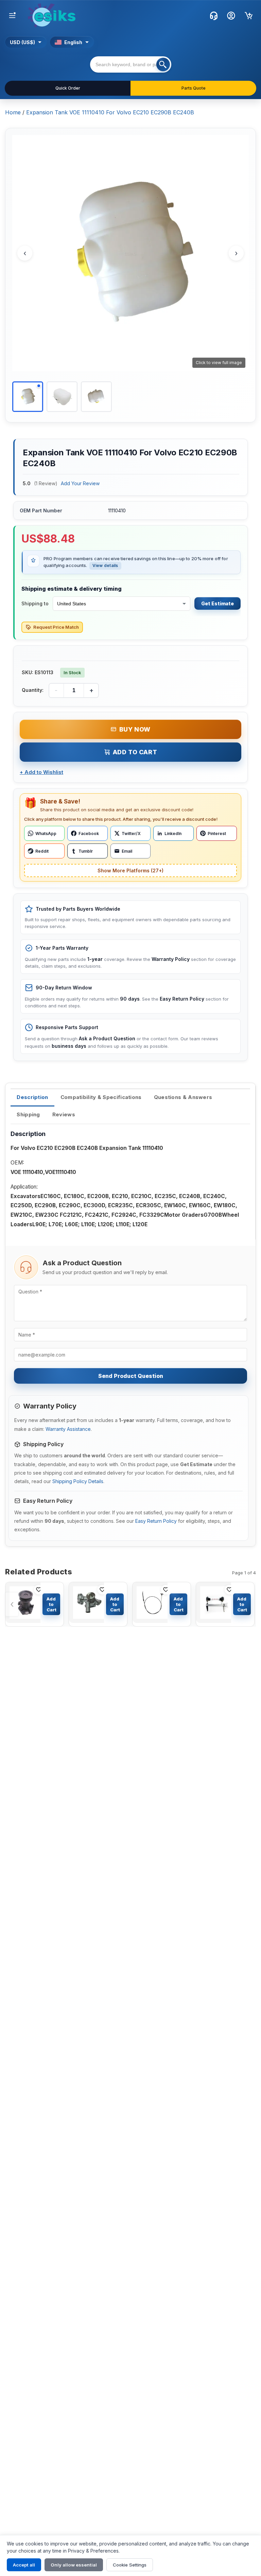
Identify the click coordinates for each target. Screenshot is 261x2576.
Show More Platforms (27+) (130, 870)
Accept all (24, 2565)
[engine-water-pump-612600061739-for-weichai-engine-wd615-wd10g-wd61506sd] (23, 1604)
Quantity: (33, 690)
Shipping (28, 1114)
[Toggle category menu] (12, 16)
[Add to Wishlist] (39, 1590)
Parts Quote (194, 88)
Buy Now (135, 729)
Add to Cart (135, 752)
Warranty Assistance (68, 1429)
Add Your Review (80, 483)
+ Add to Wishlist (41, 772)
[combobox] (131, 64)
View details (105, 565)
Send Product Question (131, 1376)
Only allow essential (74, 2565)
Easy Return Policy (156, 1521)
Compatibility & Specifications (101, 1097)
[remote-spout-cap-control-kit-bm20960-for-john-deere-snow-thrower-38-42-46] (150, 1604)
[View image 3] (96, 397)
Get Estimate (217, 603)
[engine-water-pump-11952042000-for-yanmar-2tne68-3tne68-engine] (86, 1604)
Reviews (64, 1114)
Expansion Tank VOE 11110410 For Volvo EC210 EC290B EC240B (110, 112)
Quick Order (68, 88)
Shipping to (35, 603)
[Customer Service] (214, 16)
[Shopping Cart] (249, 16)
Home (13, 112)
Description (32, 1097)
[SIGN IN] (231, 16)
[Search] (163, 64)
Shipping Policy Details (78, 1481)
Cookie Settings (130, 2565)
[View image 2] (62, 397)
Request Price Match (56, 627)
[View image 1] (28, 397)
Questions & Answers (183, 1097)
